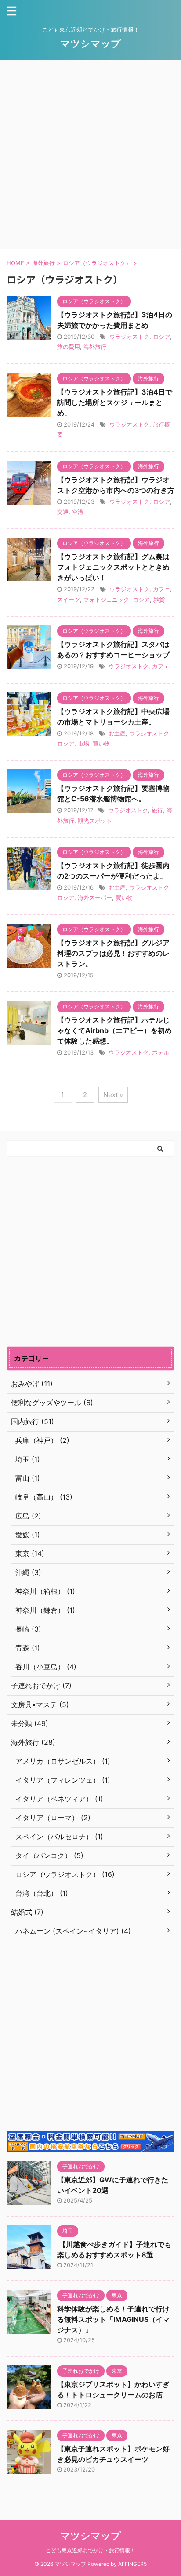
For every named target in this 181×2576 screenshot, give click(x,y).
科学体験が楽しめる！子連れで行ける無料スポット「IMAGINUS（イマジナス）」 (113, 2319)
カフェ (161, 589)
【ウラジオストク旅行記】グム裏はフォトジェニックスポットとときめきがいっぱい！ (113, 567)
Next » (113, 1095)
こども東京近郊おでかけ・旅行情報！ (90, 2550)
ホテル (161, 1052)
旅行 (157, 810)
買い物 (101, 743)
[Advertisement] (90, 154)
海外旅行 (95, 347)
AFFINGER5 (132, 2564)
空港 (78, 512)
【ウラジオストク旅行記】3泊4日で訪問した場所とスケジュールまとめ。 (115, 402)
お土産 (117, 733)
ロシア (161, 337)
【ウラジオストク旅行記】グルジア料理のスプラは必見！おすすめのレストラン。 (113, 953)
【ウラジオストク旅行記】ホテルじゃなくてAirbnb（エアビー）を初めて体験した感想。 (114, 1030)
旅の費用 (69, 347)
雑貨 (159, 599)
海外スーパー (95, 897)
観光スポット (95, 821)
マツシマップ (90, 43)
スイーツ (69, 599)
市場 (83, 743)
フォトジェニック (106, 599)
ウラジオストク (129, 337)
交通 (63, 512)
